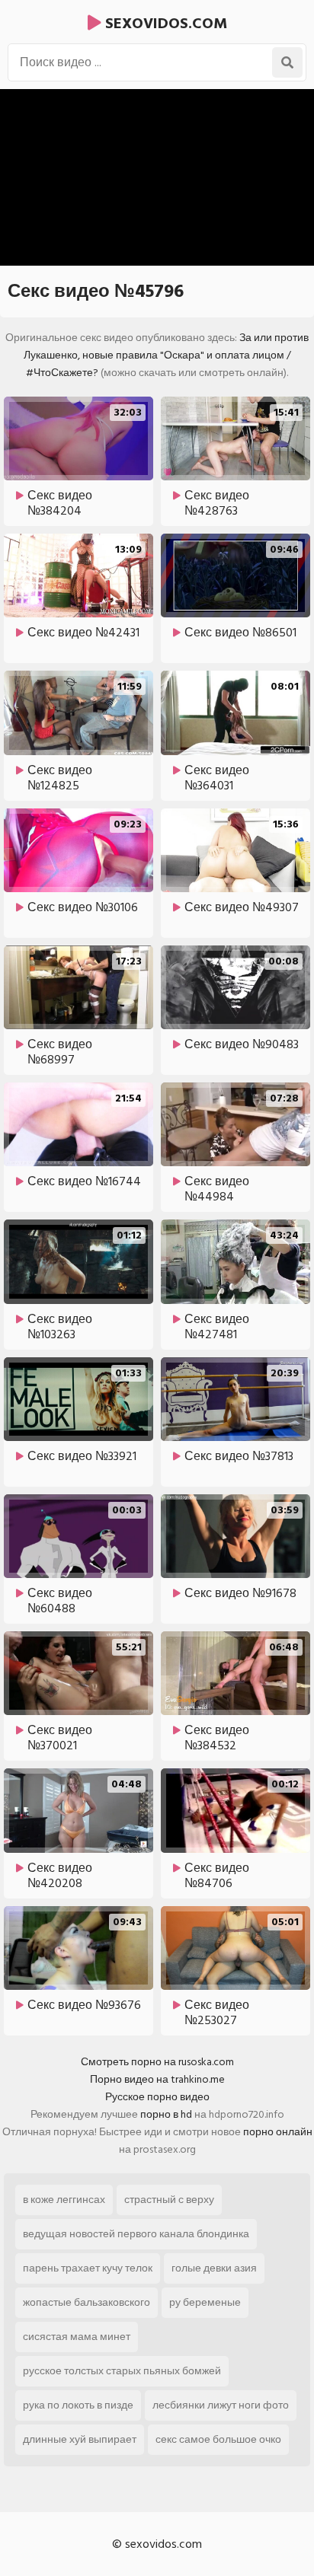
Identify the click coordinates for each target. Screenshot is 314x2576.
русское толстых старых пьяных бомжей (122, 2371)
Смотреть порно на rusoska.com (157, 2062)
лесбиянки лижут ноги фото (221, 2405)
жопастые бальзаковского (87, 2302)
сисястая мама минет (77, 2337)
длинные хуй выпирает (80, 2439)
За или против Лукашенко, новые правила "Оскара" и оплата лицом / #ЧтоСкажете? (167, 355)
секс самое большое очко (218, 2439)
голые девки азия (214, 2268)
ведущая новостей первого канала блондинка (136, 2234)
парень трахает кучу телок (88, 2268)
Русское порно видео (157, 2097)
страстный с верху (169, 2200)
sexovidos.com (164, 24)
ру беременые (205, 2302)
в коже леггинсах (64, 2200)
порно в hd (166, 2114)
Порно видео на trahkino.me (157, 2079)
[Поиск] (287, 62)
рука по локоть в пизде (78, 2405)
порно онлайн (278, 2132)
